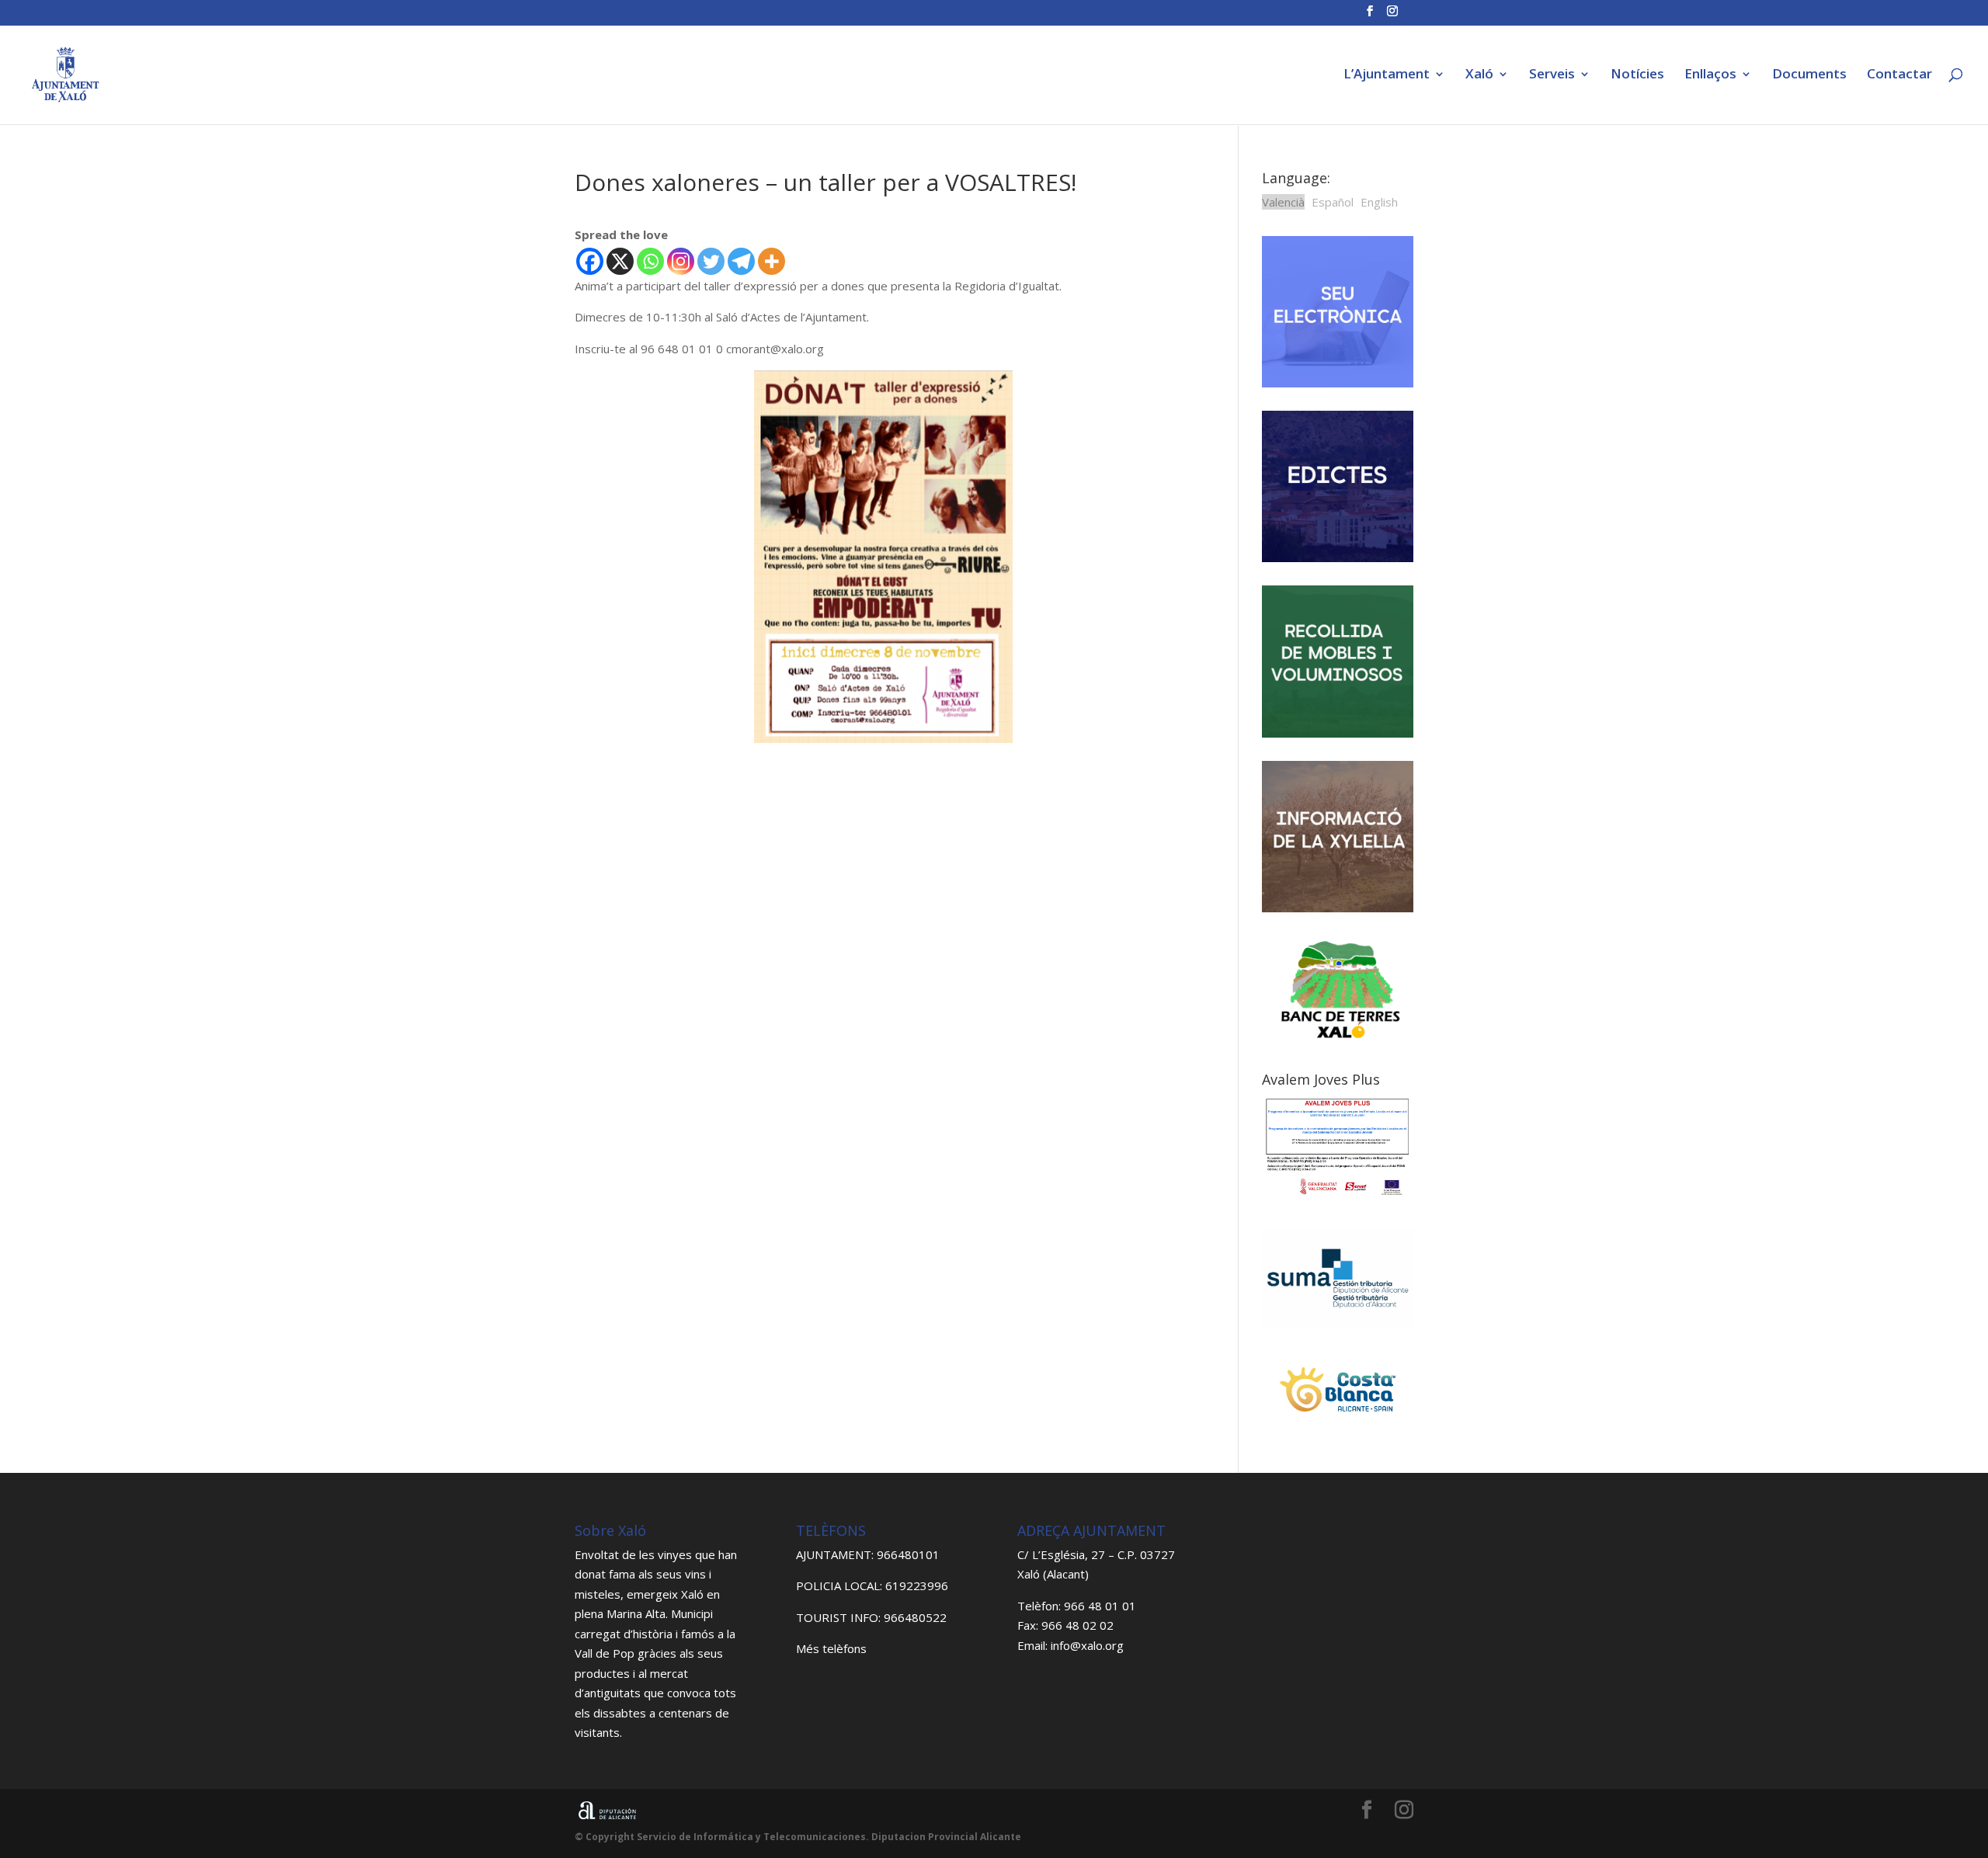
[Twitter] (711, 261)
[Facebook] (590, 261)
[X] (620, 261)
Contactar (1899, 75)
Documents (1809, 75)
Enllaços (1710, 75)
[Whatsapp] (650, 261)
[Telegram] (741, 261)
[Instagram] (681, 261)
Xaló (1479, 75)
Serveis (1552, 75)
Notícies (1637, 75)
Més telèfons (831, 1648)
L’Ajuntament (1387, 75)
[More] (772, 261)
